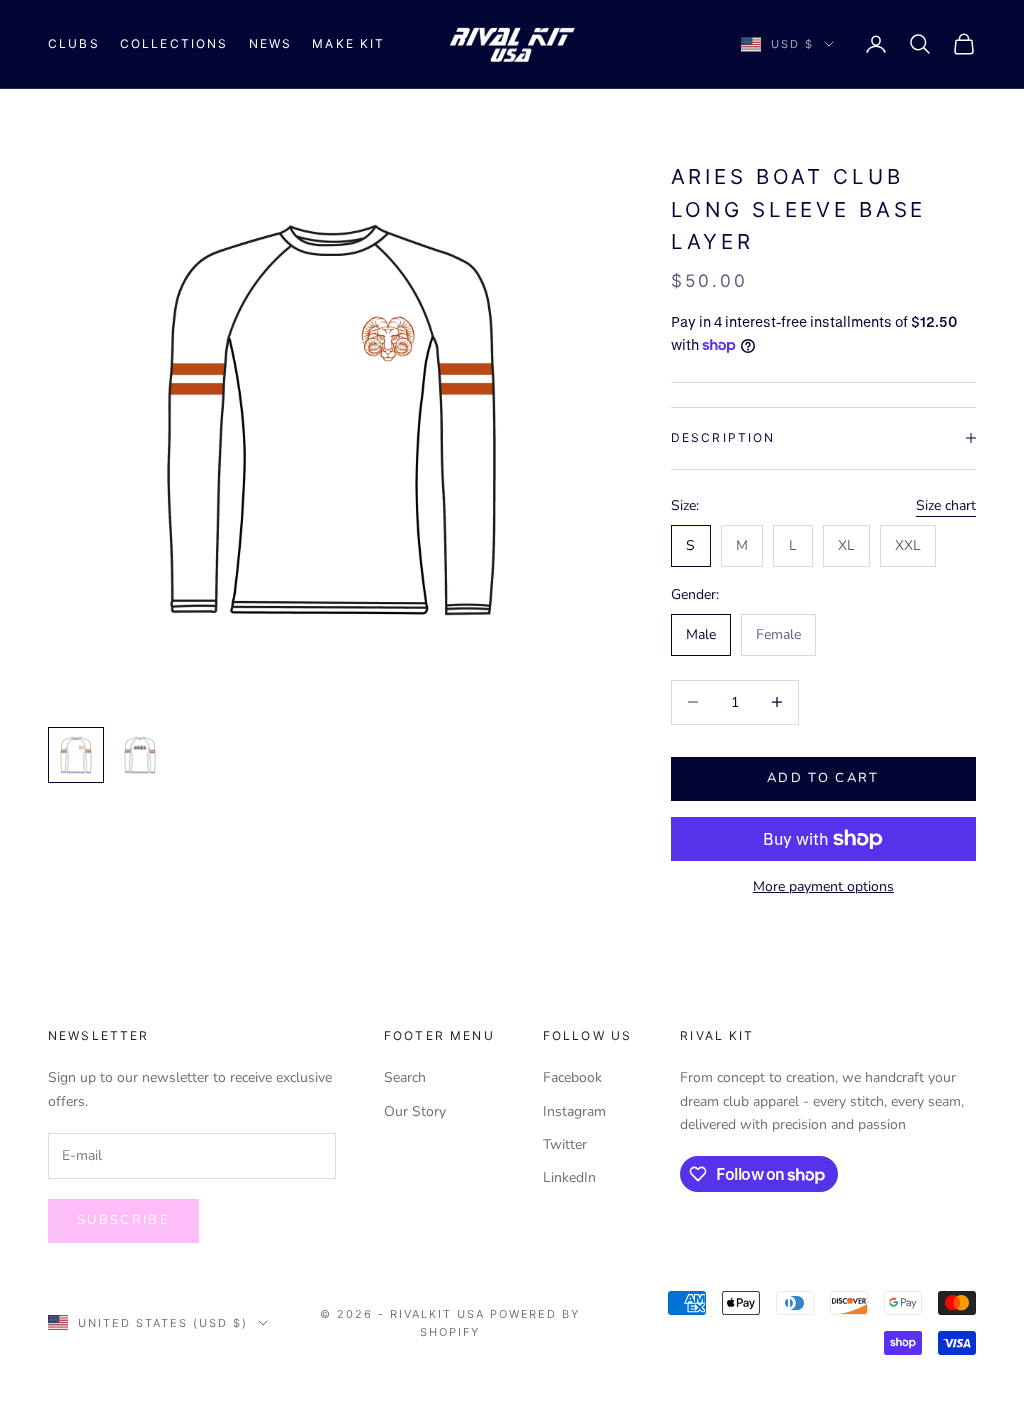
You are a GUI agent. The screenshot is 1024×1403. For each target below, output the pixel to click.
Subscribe (123, 1220)
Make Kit (348, 43)
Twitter (565, 1144)
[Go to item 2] (140, 755)
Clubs (74, 43)
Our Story (415, 1111)
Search (405, 1077)
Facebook (572, 1077)
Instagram (574, 1111)
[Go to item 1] (76, 755)
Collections (174, 43)
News (271, 43)
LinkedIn (569, 1177)
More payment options (823, 886)
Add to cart (823, 778)
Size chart (946, 505)
